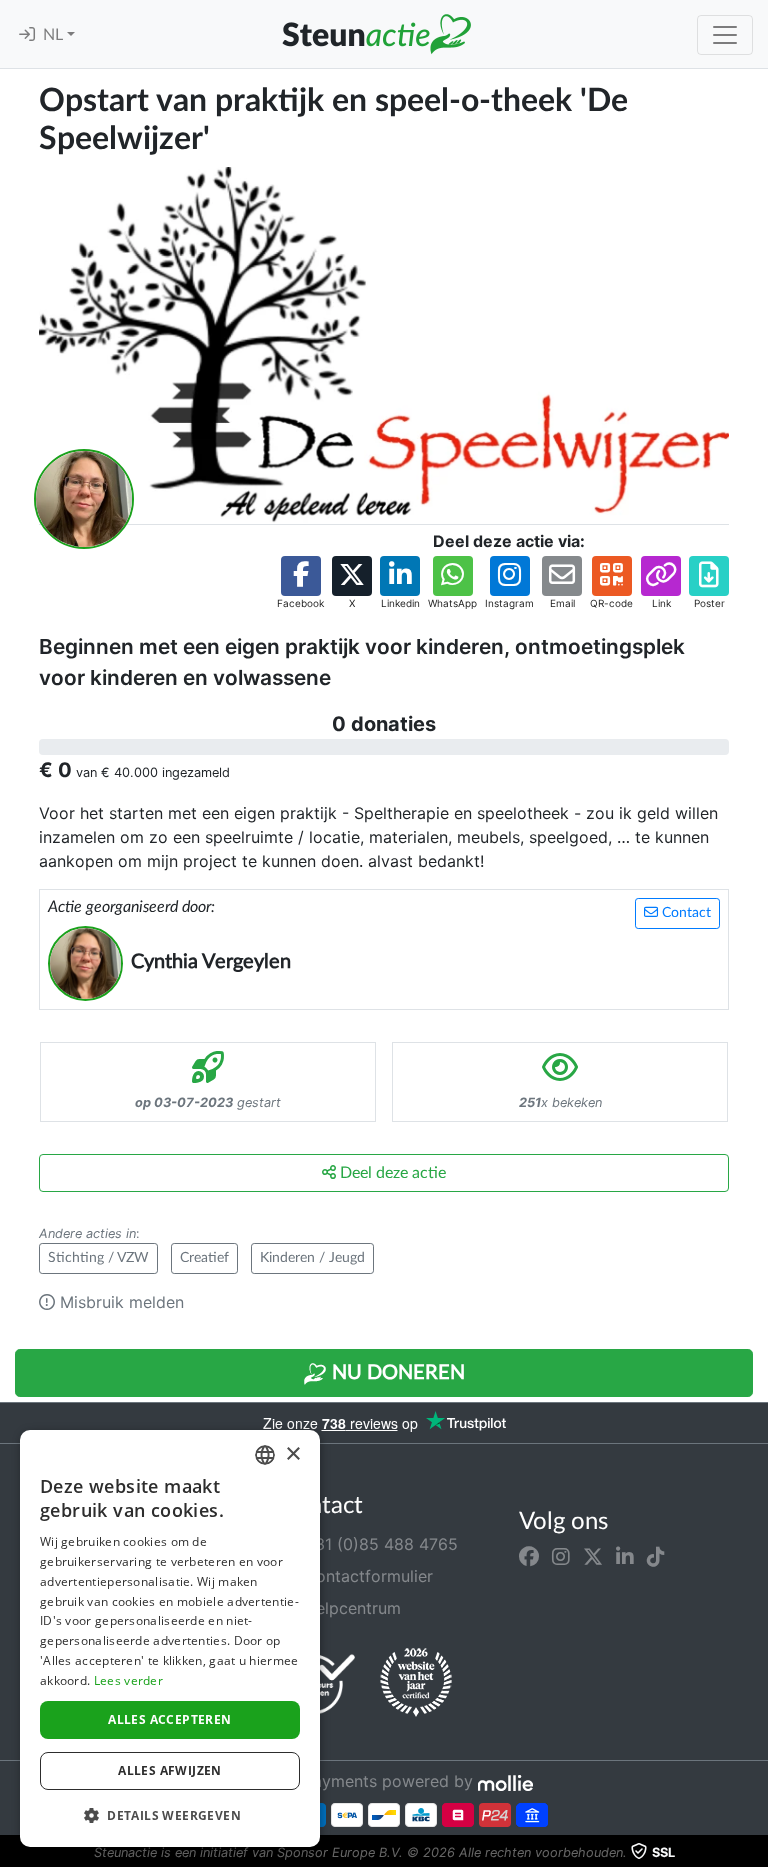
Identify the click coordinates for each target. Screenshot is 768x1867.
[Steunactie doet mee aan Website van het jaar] (416, 1683)
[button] (300, 583)
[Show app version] (754, 1853)
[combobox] (265, 1455)
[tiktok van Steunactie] (656, 1556)
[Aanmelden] (27, 35)
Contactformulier (366, 1576)
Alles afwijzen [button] (170, 1770)
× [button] (292, 1454)
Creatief (204, 1258)
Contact (684, 913)
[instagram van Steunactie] (561, 1556)
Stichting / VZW (98, 1258)
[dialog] (170, 1638)
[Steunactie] (376, 34)
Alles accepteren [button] (169, 1719)
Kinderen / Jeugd (312, 1258)
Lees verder (128, 1680)
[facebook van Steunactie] (529, 1556)
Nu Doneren (396, 1373)
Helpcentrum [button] (350, 1608)
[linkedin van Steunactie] (625, 1556)
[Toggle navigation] (725, 35)
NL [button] (55, 35)
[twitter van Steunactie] (593, 1556)
